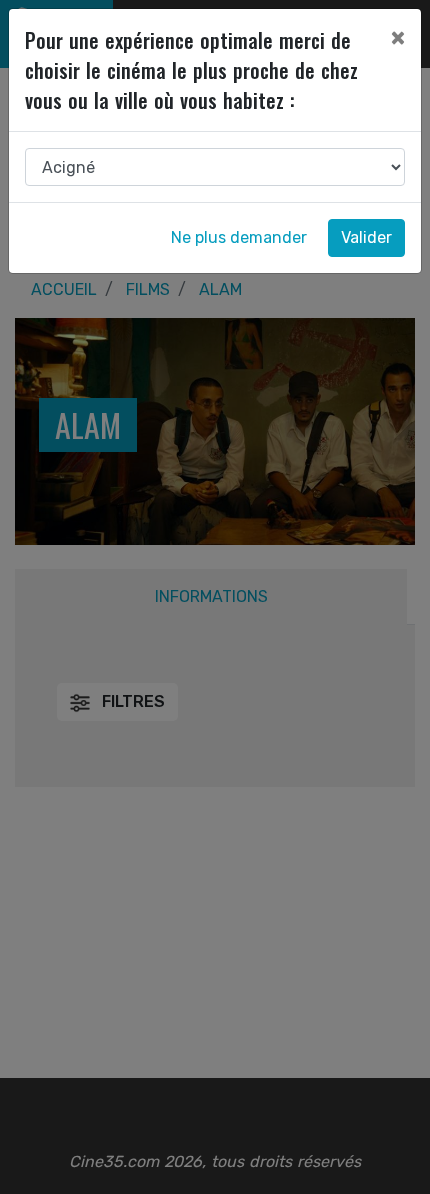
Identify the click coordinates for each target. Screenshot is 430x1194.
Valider (366, 237)
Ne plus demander (239, 237)
